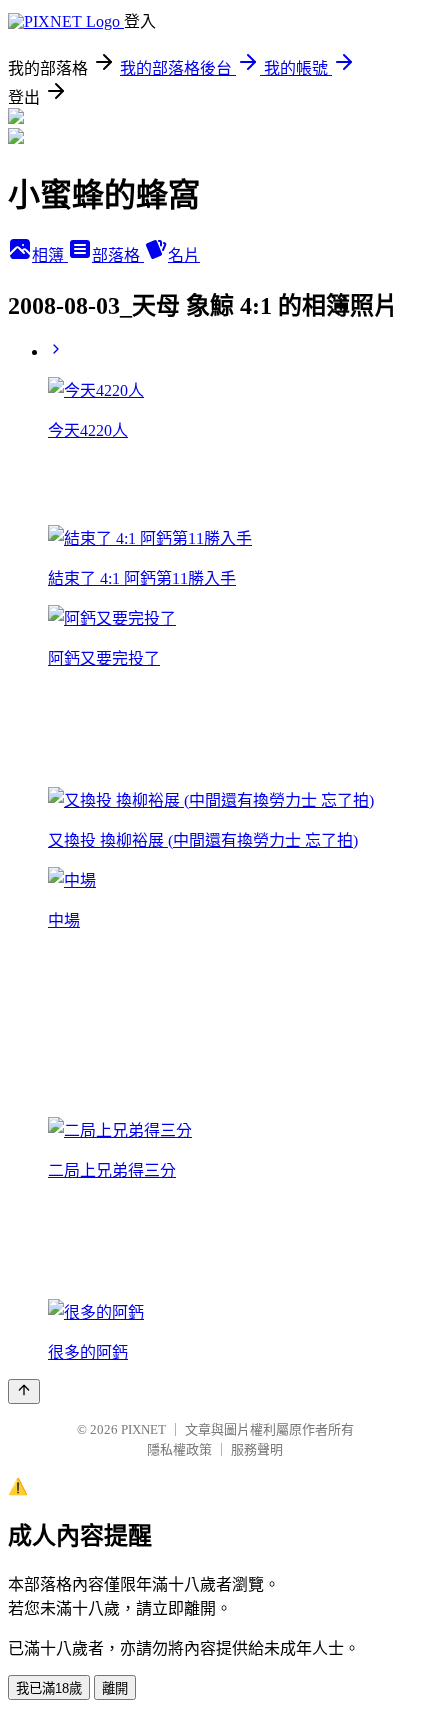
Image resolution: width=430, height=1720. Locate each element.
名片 (184, 255)
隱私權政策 (179, 1449)
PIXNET (143, 1429)
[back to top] (24, 1391)
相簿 (50, 255)
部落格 (118, 255)
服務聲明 (257, 1449)
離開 (115, 1688)
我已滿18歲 (49, 1688)
